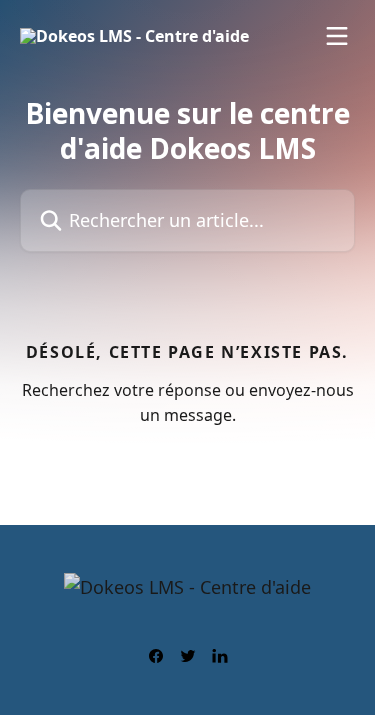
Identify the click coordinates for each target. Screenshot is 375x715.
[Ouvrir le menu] (337, 36)
